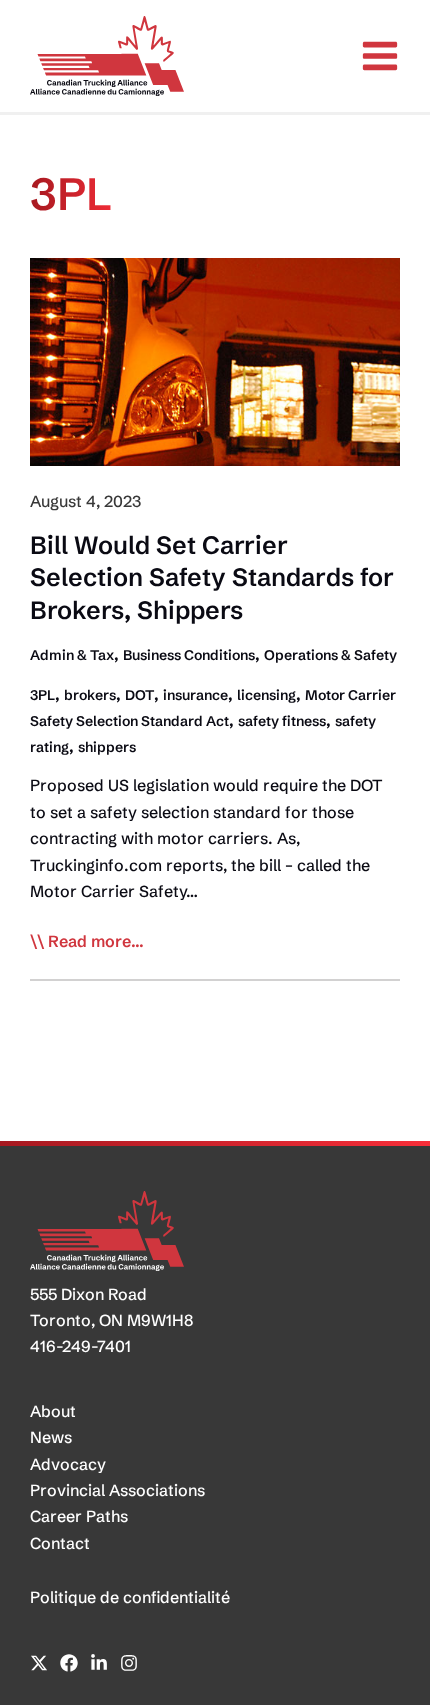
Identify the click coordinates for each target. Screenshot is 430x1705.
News (51, 1437)
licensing (266, 695)
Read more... (96, 942)
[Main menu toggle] (380, 56)
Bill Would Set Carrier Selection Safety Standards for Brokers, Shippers (212, 577)
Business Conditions (189, 655)
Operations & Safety (330, 655)
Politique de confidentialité (130, 1597)
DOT (139, 695)
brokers (90, 695)
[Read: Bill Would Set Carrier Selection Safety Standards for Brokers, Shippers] (215, 360)
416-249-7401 (80, 1346)
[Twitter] (39, 1663)
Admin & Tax (72, 655)
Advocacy (68, 1464)
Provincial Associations (117, 1490)
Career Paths (79, 1516)
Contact (60, 1543)
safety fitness (282, 721)
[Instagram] (129, 1663)
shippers (107, 747)
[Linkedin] (99, 1663)
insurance (195, 695)
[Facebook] (69, 1663)
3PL (42, 695)
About (53, 1411)
